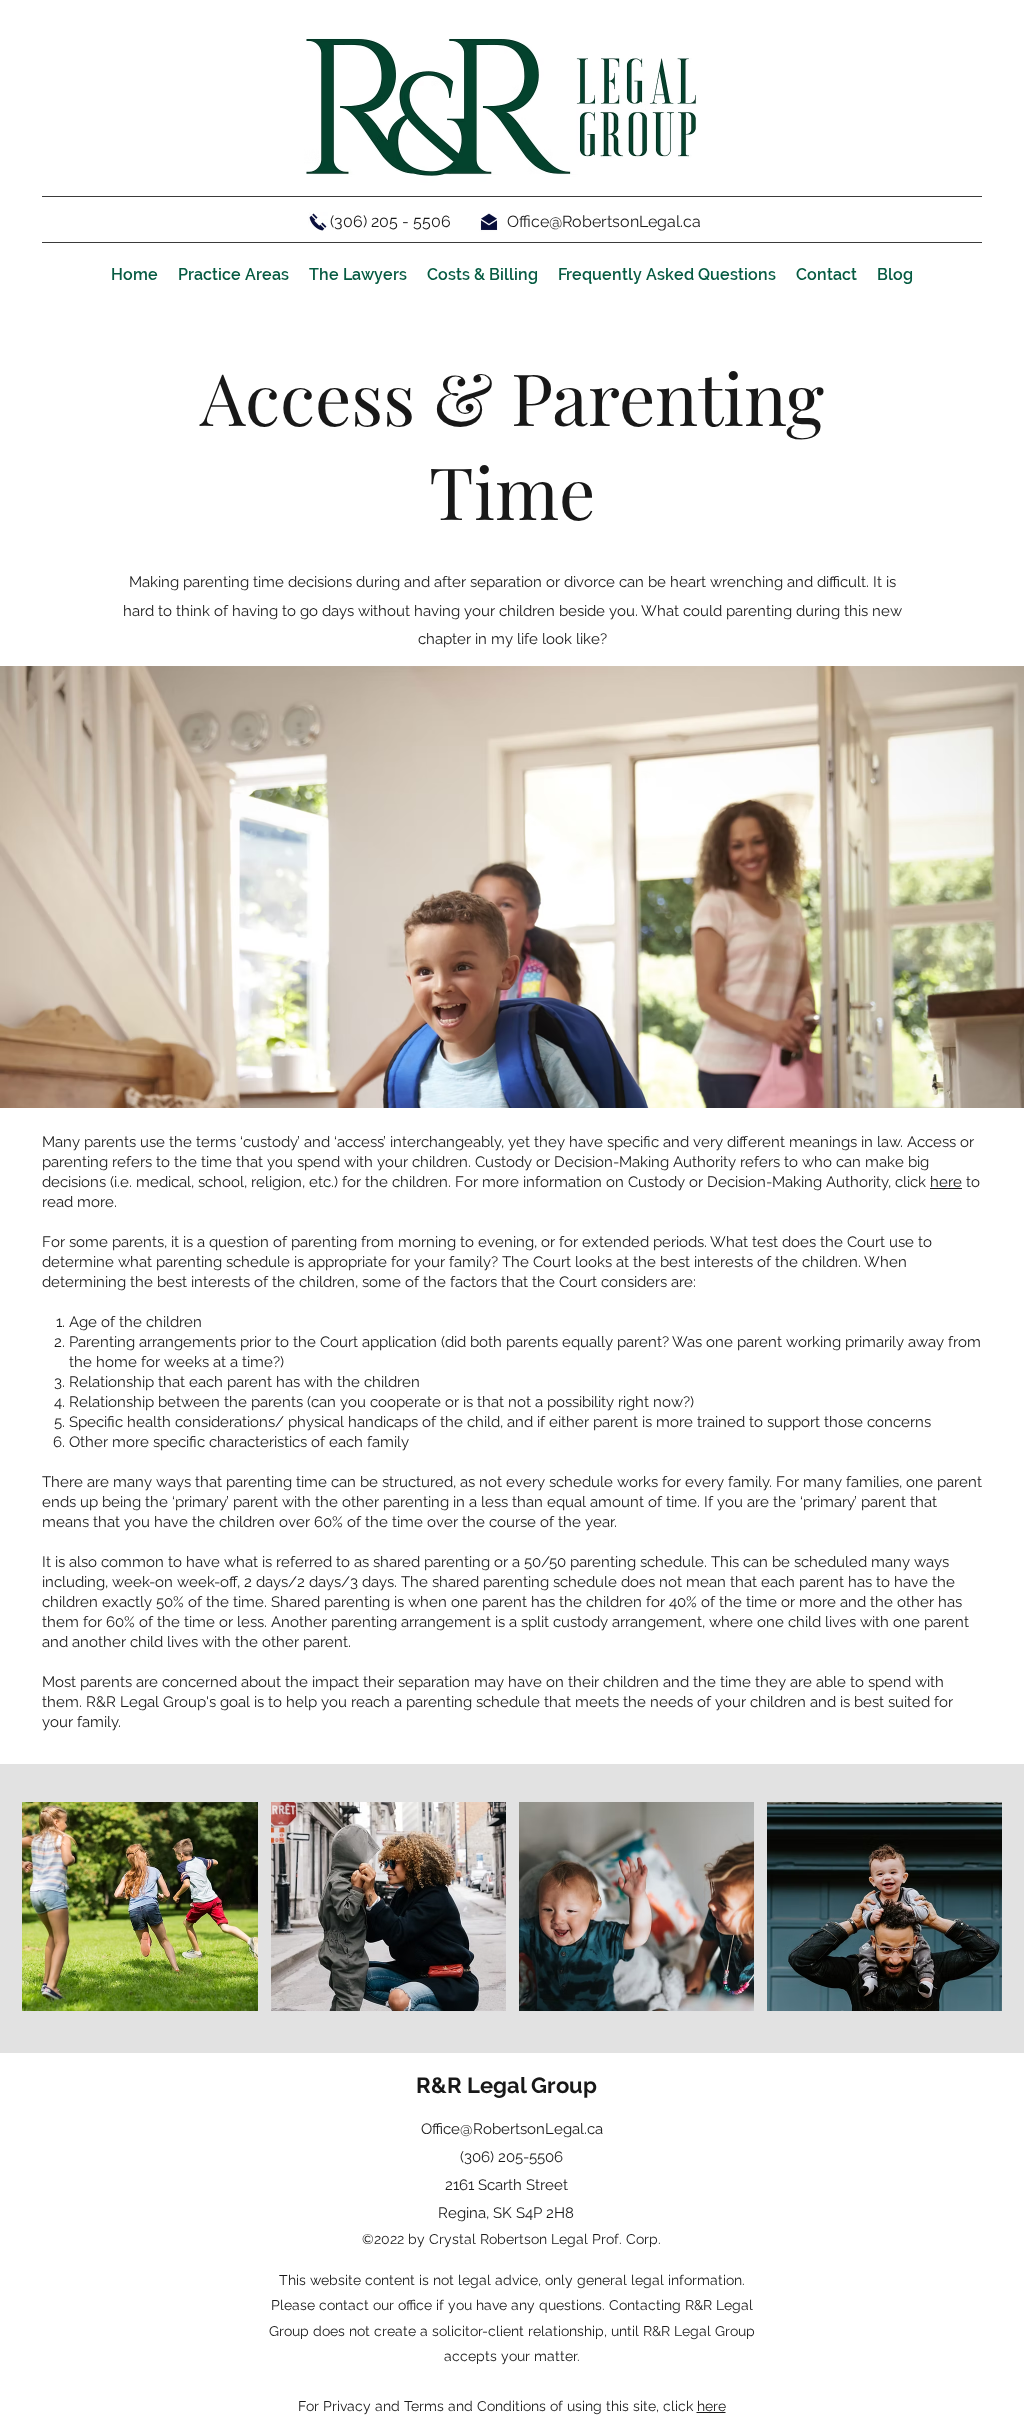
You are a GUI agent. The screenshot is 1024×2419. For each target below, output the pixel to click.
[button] (233, 275)
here (946, 1182)
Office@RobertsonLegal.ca (604, 221)
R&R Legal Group (506, 2085)
